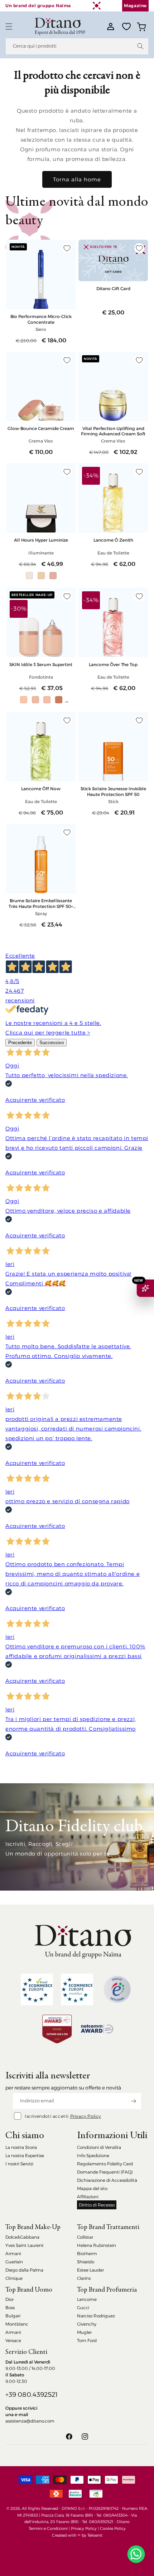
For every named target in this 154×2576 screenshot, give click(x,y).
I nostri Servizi (19, 2164)
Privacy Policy (86, 2116)
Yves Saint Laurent (25, 2245)
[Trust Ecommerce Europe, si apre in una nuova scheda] (37, 1990)
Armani (13, 2254)
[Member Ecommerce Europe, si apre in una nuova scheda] (77, 1990)
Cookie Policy (113, 2528)
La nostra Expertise (25, 2155)
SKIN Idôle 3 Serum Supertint (41, 664)
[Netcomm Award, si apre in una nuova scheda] (57, 2029)
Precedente (20, 1043)
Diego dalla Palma (24, 2270)
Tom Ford (87, 2340)
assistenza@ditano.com (30, 2421)
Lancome (87, 2299)
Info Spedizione (93, 2155)
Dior (9, 2299)
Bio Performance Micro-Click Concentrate (41, 319)
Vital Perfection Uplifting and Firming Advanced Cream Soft (113, 431)
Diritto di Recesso (97, 2205)
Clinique (14, 2278)
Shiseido (86, 2262)
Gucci (83, 2308)
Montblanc (17, 2324)
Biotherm (87, 2254)
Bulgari (13, 2316)
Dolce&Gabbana (22, 2237)
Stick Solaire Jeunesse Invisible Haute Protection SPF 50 (113, 791)
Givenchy (87, 2324)
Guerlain (14, 2262)
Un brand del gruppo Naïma (38, 6)
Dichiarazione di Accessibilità (107, 2180)
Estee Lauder (90, 2270)
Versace (13, 2340)
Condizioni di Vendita (99, 2147)
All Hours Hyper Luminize (41, 540)
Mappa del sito (92, 2188)
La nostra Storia (21, 2147)
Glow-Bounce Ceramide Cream (41, 428)
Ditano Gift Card (113, 289)
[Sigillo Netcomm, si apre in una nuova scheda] (117, 1989)
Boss (10, 2308)
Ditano (123, 2522)
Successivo (52, 1043)
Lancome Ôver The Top (113, 664)
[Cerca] (140, 46)
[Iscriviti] (133, 2101)
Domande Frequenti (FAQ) (105, 2172)
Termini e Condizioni (48, 2528)
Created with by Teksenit (77, 2535)
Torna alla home (77, 179)
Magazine (135, 6)
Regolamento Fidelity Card (105, 2164)
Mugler (84, 2332)
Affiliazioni (88, 2197)
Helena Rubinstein (97, 2245)
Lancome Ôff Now (41, 789)
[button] (9, 26)
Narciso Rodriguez (96, 2316)
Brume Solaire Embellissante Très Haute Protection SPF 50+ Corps (41, 903)
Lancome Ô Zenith (113, 540)
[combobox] (77, 46)
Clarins (84, 2278)
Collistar (85, 2237)
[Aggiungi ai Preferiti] (67, 248)
